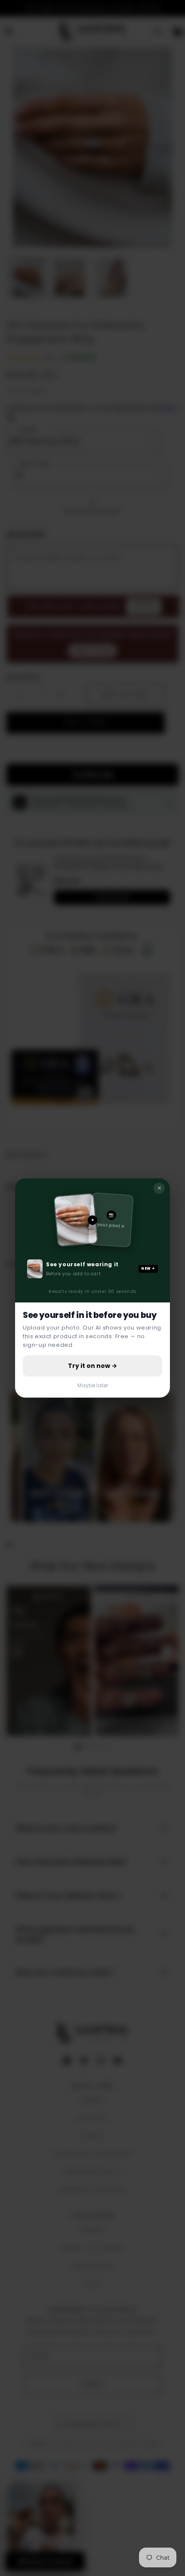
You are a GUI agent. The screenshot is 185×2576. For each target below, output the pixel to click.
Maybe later (93, 1385)
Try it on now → (92, 1366)
